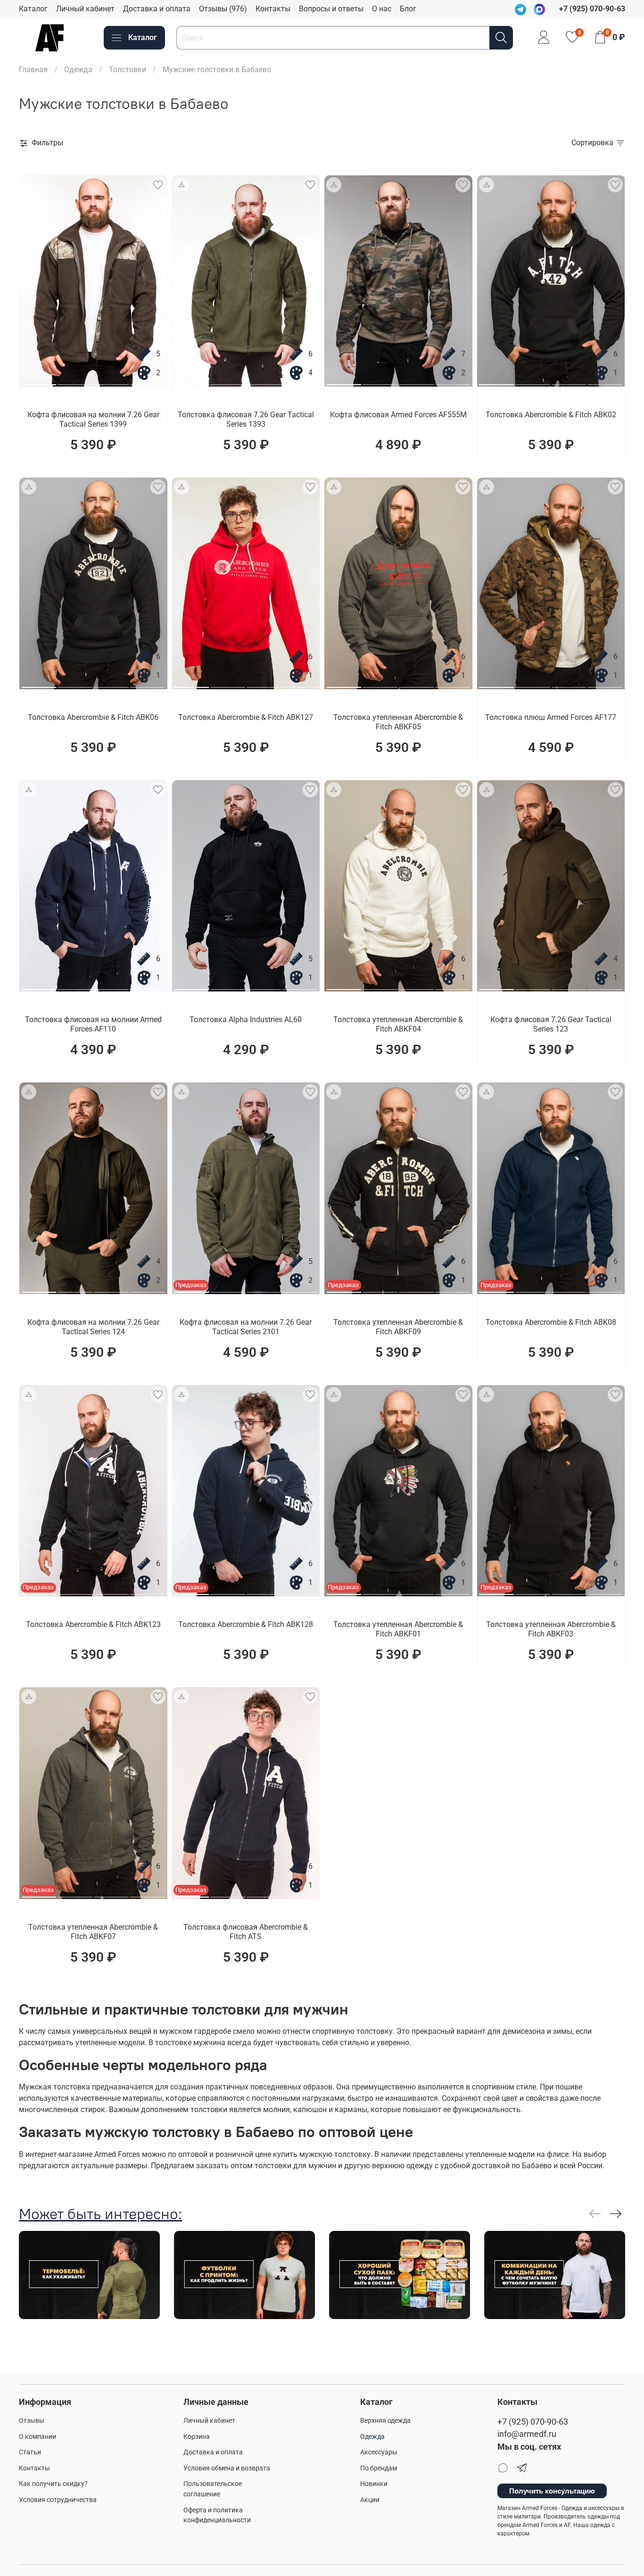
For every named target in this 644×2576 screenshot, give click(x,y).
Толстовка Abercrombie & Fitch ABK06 (93, 717)
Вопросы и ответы (331, 9)
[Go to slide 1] (39, 381)
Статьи (30, 2452)
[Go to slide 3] (111, 381)
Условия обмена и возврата (227, 2468)
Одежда (78, 70)
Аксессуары (379, 2452)
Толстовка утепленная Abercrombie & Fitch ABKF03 (551, 1629)
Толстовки (128, 70)
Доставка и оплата (157, 9)
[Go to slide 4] (148, 381)
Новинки (374, 2484)
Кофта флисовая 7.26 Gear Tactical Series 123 (551, 1024)
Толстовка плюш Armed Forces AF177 (551, 717)
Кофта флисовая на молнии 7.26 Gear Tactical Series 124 (93, 1327)
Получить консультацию (552, 2491)
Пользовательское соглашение (213, 2489)
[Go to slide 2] (75, 381)
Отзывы (32, 2421)
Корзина (197, 2437)
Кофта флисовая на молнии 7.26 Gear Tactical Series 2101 (246, 1327)
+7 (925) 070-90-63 (533, 2422)
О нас (382, 9)
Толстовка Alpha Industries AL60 (246, 1020)
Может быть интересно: (100, 2214)
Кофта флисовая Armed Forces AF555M (398, 415)
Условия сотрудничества (58, 2500)
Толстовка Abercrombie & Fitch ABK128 (246, 1624)
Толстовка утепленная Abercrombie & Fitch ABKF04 (398, 1024)
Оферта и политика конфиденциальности (217, 2515)
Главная (33, 70)
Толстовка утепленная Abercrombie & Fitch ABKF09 (398, 1327)
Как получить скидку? (53, 2484)
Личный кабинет (85, 9)
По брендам (379, 2468)
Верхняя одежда (385, 2421)
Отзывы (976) (223, 9)
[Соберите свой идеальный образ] (182, 185)
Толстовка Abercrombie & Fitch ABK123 (93, 1624)
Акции (370, 2500)
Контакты (273, 9)
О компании (37, 2437)
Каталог (33, 9)
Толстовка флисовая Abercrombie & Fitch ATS (246, 1932)
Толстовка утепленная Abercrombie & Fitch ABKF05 (398, 722)
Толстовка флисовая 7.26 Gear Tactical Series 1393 (246, 419)
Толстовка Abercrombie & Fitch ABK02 (551, 415)
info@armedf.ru (527, 2434)
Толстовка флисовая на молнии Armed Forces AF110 (93, 1024)
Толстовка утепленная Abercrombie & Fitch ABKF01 (398, 1629)
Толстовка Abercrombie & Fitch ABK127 (246, 717)
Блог (408, 9)
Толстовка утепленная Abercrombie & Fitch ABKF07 (93, 1932)
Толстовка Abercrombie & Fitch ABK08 (551, 1322)
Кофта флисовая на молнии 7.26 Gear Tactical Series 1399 (93, 419)
